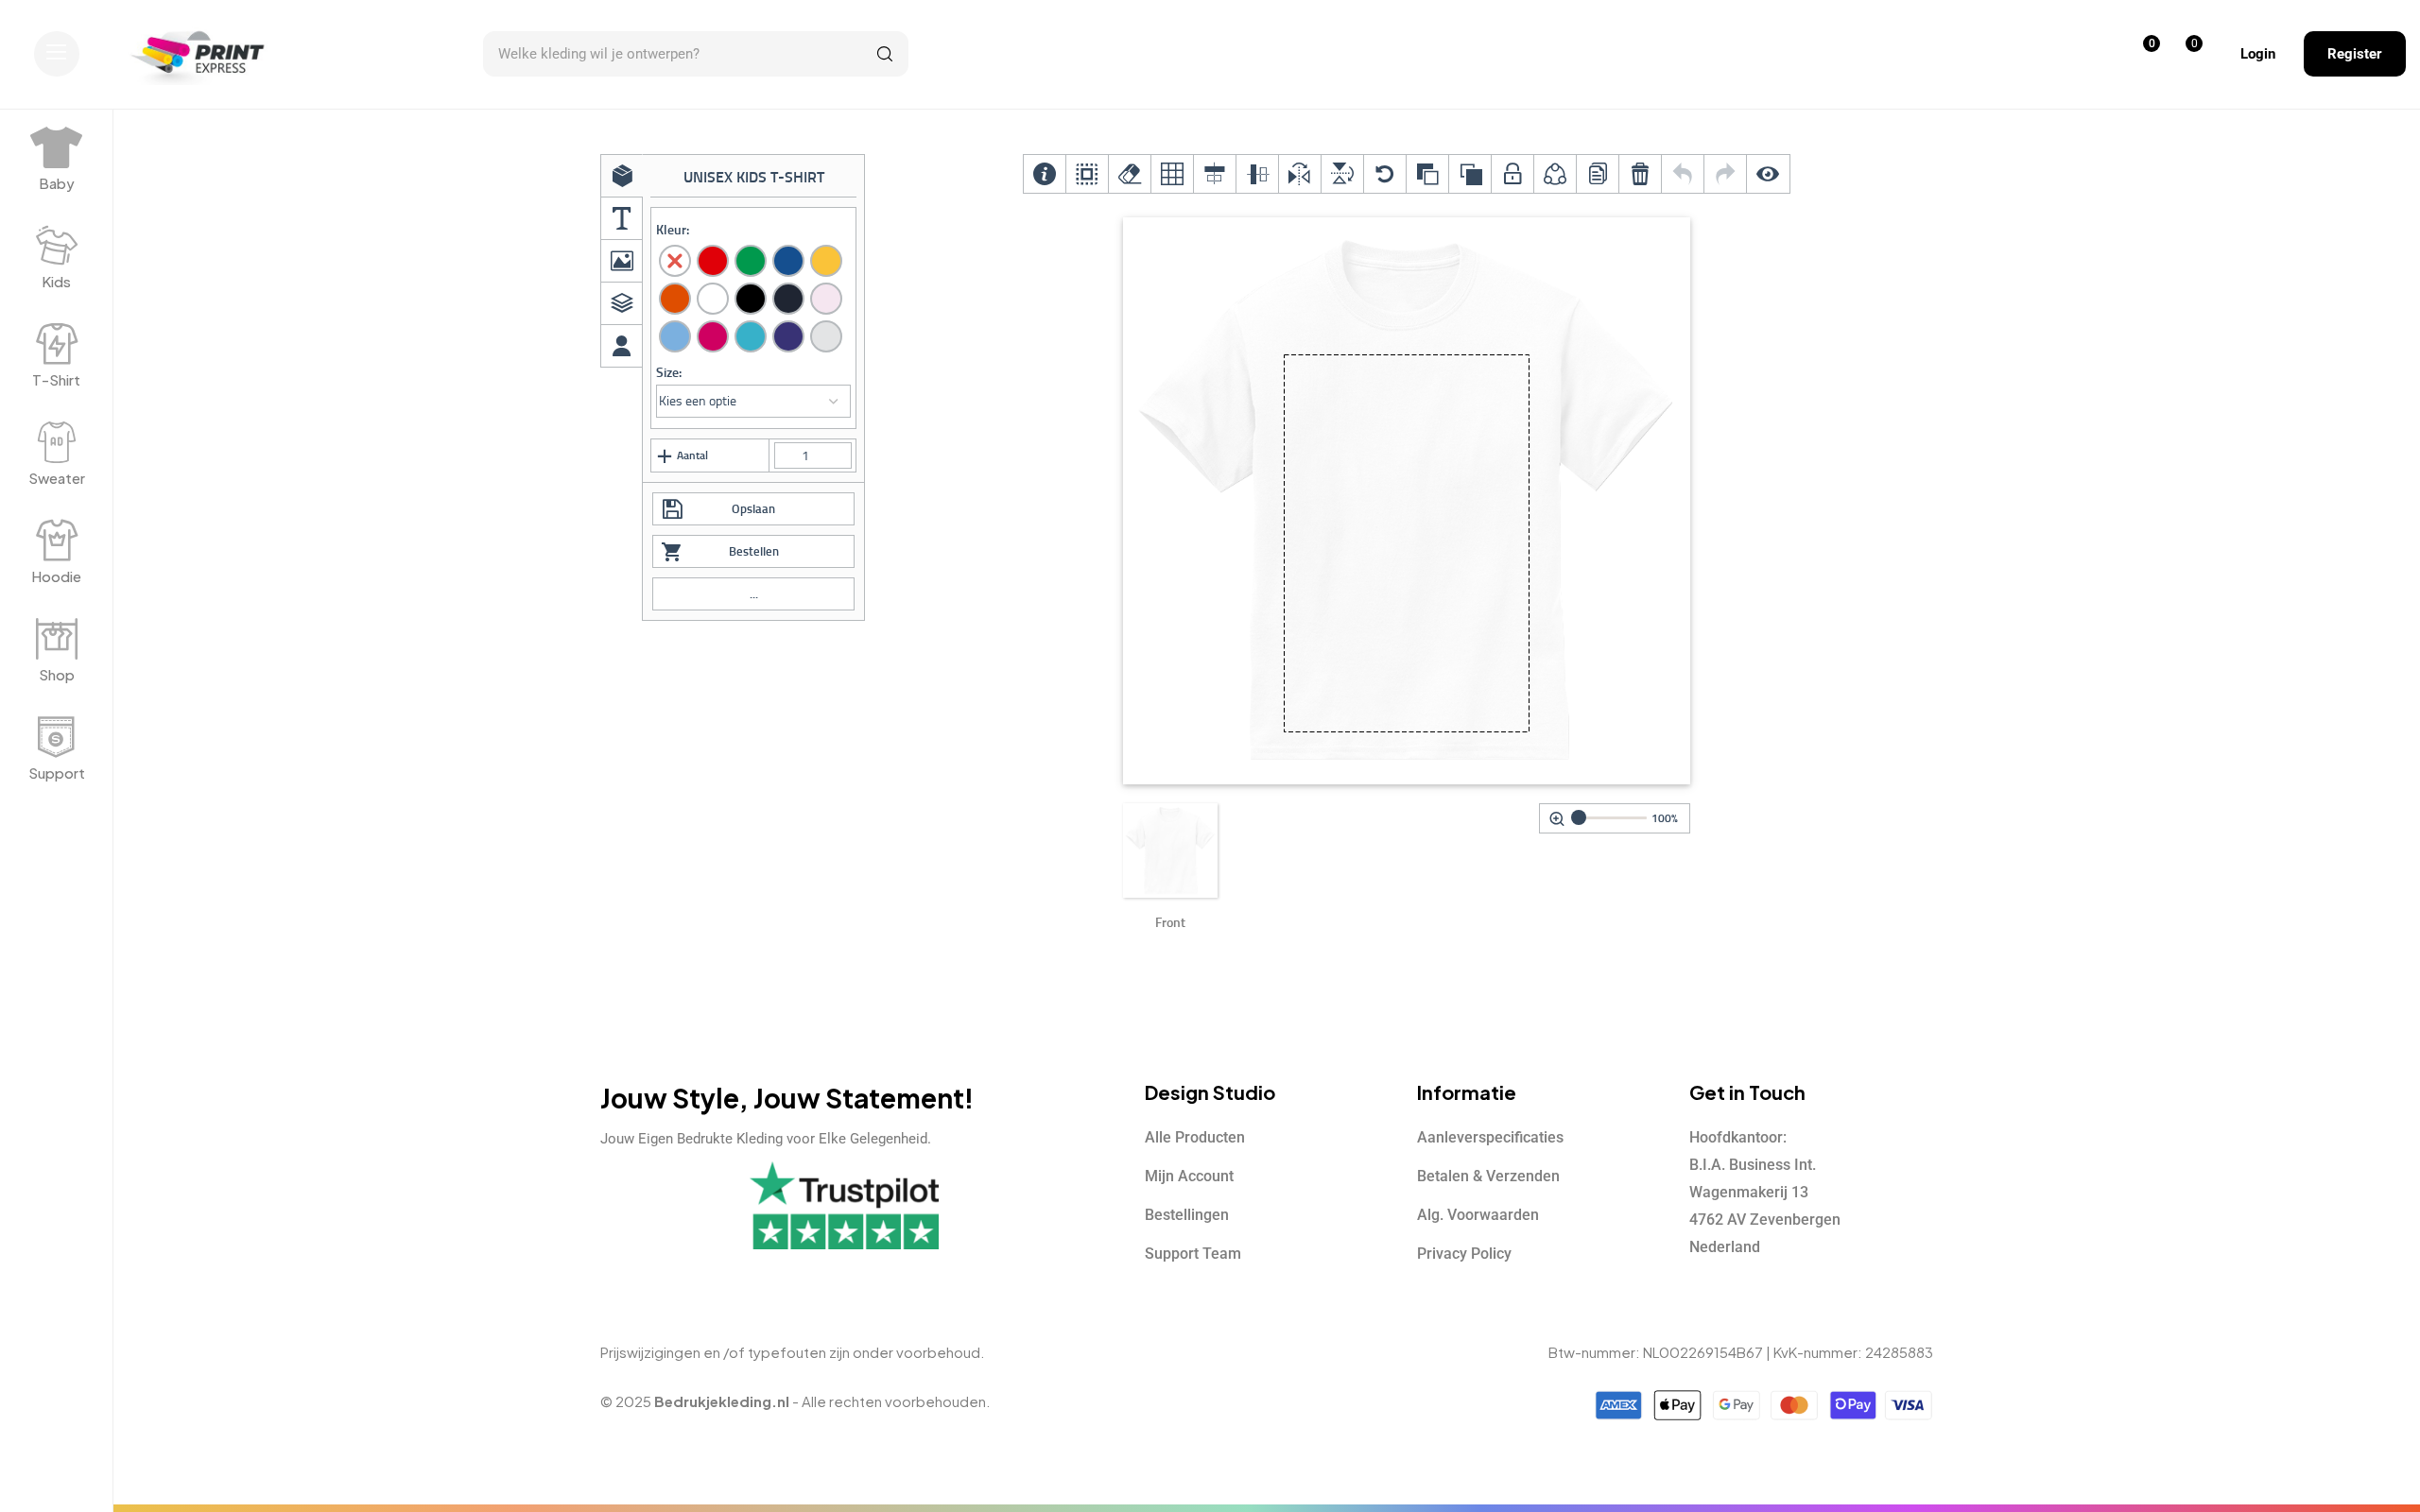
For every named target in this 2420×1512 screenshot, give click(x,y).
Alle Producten (1195, 1137)
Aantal (692, 455)
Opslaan (753, 509)
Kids (56, 281)
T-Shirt (56, 379)
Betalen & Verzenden (1488, 1176)
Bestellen (754, 551)
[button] (57, 54)
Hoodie (56, 576)
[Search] (885, 54)
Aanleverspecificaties (1490, 1137)
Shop (57, 674)
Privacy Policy (1464, 1254)
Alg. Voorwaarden (1478, 1215)
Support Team (1193, 1254)
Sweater (57, 478)
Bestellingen (1187, 1215)
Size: (669, 373)
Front (1170, 923)
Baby (57, 183)
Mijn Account (1189, 1176)
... (754, 594)
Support (57, 773)
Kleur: (673, 230)
